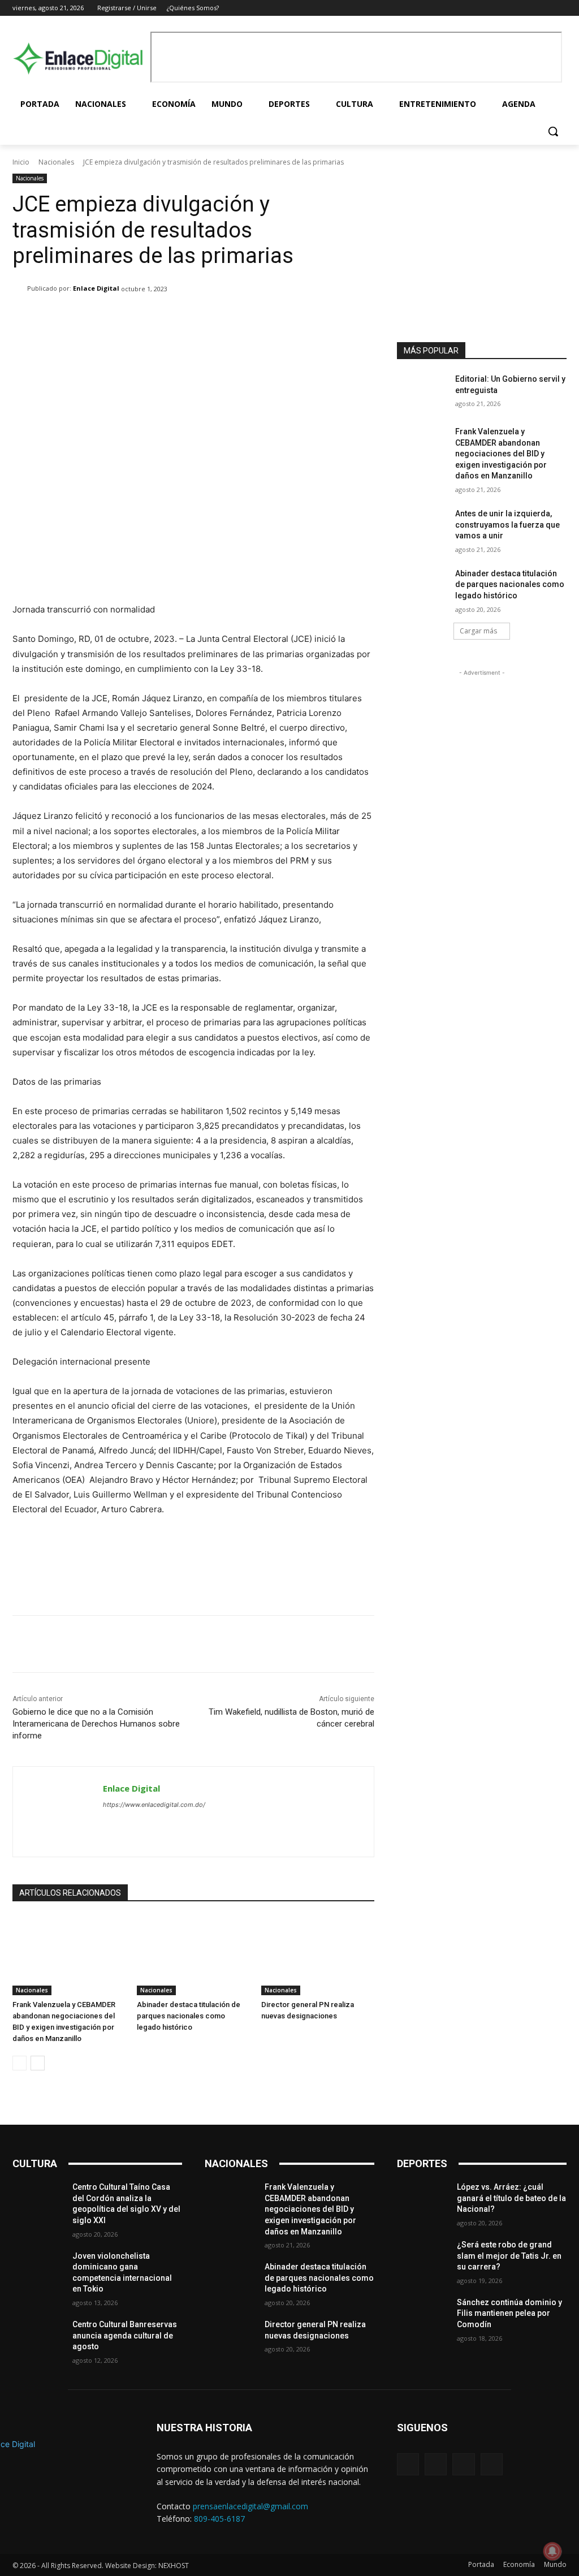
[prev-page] (20, 2063)
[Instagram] (529, 8)
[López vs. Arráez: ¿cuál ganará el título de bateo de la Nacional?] (422, 2200)
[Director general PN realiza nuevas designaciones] (318, 1956)
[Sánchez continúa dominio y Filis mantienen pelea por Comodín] (422, 2315)
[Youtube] (560, 8)
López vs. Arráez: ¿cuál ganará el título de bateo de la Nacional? (511, 2198)
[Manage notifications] (552, 2551)
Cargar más (478, 631)
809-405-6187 (219, 2519)
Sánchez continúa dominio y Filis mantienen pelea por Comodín (509, 2313)
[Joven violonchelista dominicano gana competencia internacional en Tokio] (38, 2269)
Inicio (21, 162)
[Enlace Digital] (79, 58)
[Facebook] (513, 8)
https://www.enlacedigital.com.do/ (154, 1805)
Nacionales (56, 162)
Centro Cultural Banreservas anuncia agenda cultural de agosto (125, 2335)
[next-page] (38, 2063)
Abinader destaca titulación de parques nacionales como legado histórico (189, 2016)
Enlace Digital (96, 288)
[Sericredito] (482, 182)
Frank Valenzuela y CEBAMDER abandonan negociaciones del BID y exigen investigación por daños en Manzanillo (501, 454)
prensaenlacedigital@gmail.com (250, 2506)
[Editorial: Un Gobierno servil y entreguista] (422, 392)
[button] (553, 131)
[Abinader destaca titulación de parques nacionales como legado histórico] (193, 1956)
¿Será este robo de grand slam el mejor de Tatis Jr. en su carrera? (509, 2256)
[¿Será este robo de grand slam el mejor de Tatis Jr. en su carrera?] (422, 2257)
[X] (544, 8)
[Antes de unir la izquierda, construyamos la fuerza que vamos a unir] (422, 526)
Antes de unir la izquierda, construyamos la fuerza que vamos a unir (507, 525)
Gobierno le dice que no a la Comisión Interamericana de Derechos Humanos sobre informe (96, 1724)
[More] (358, 318)
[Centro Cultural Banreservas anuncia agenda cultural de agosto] (38, 2337)
